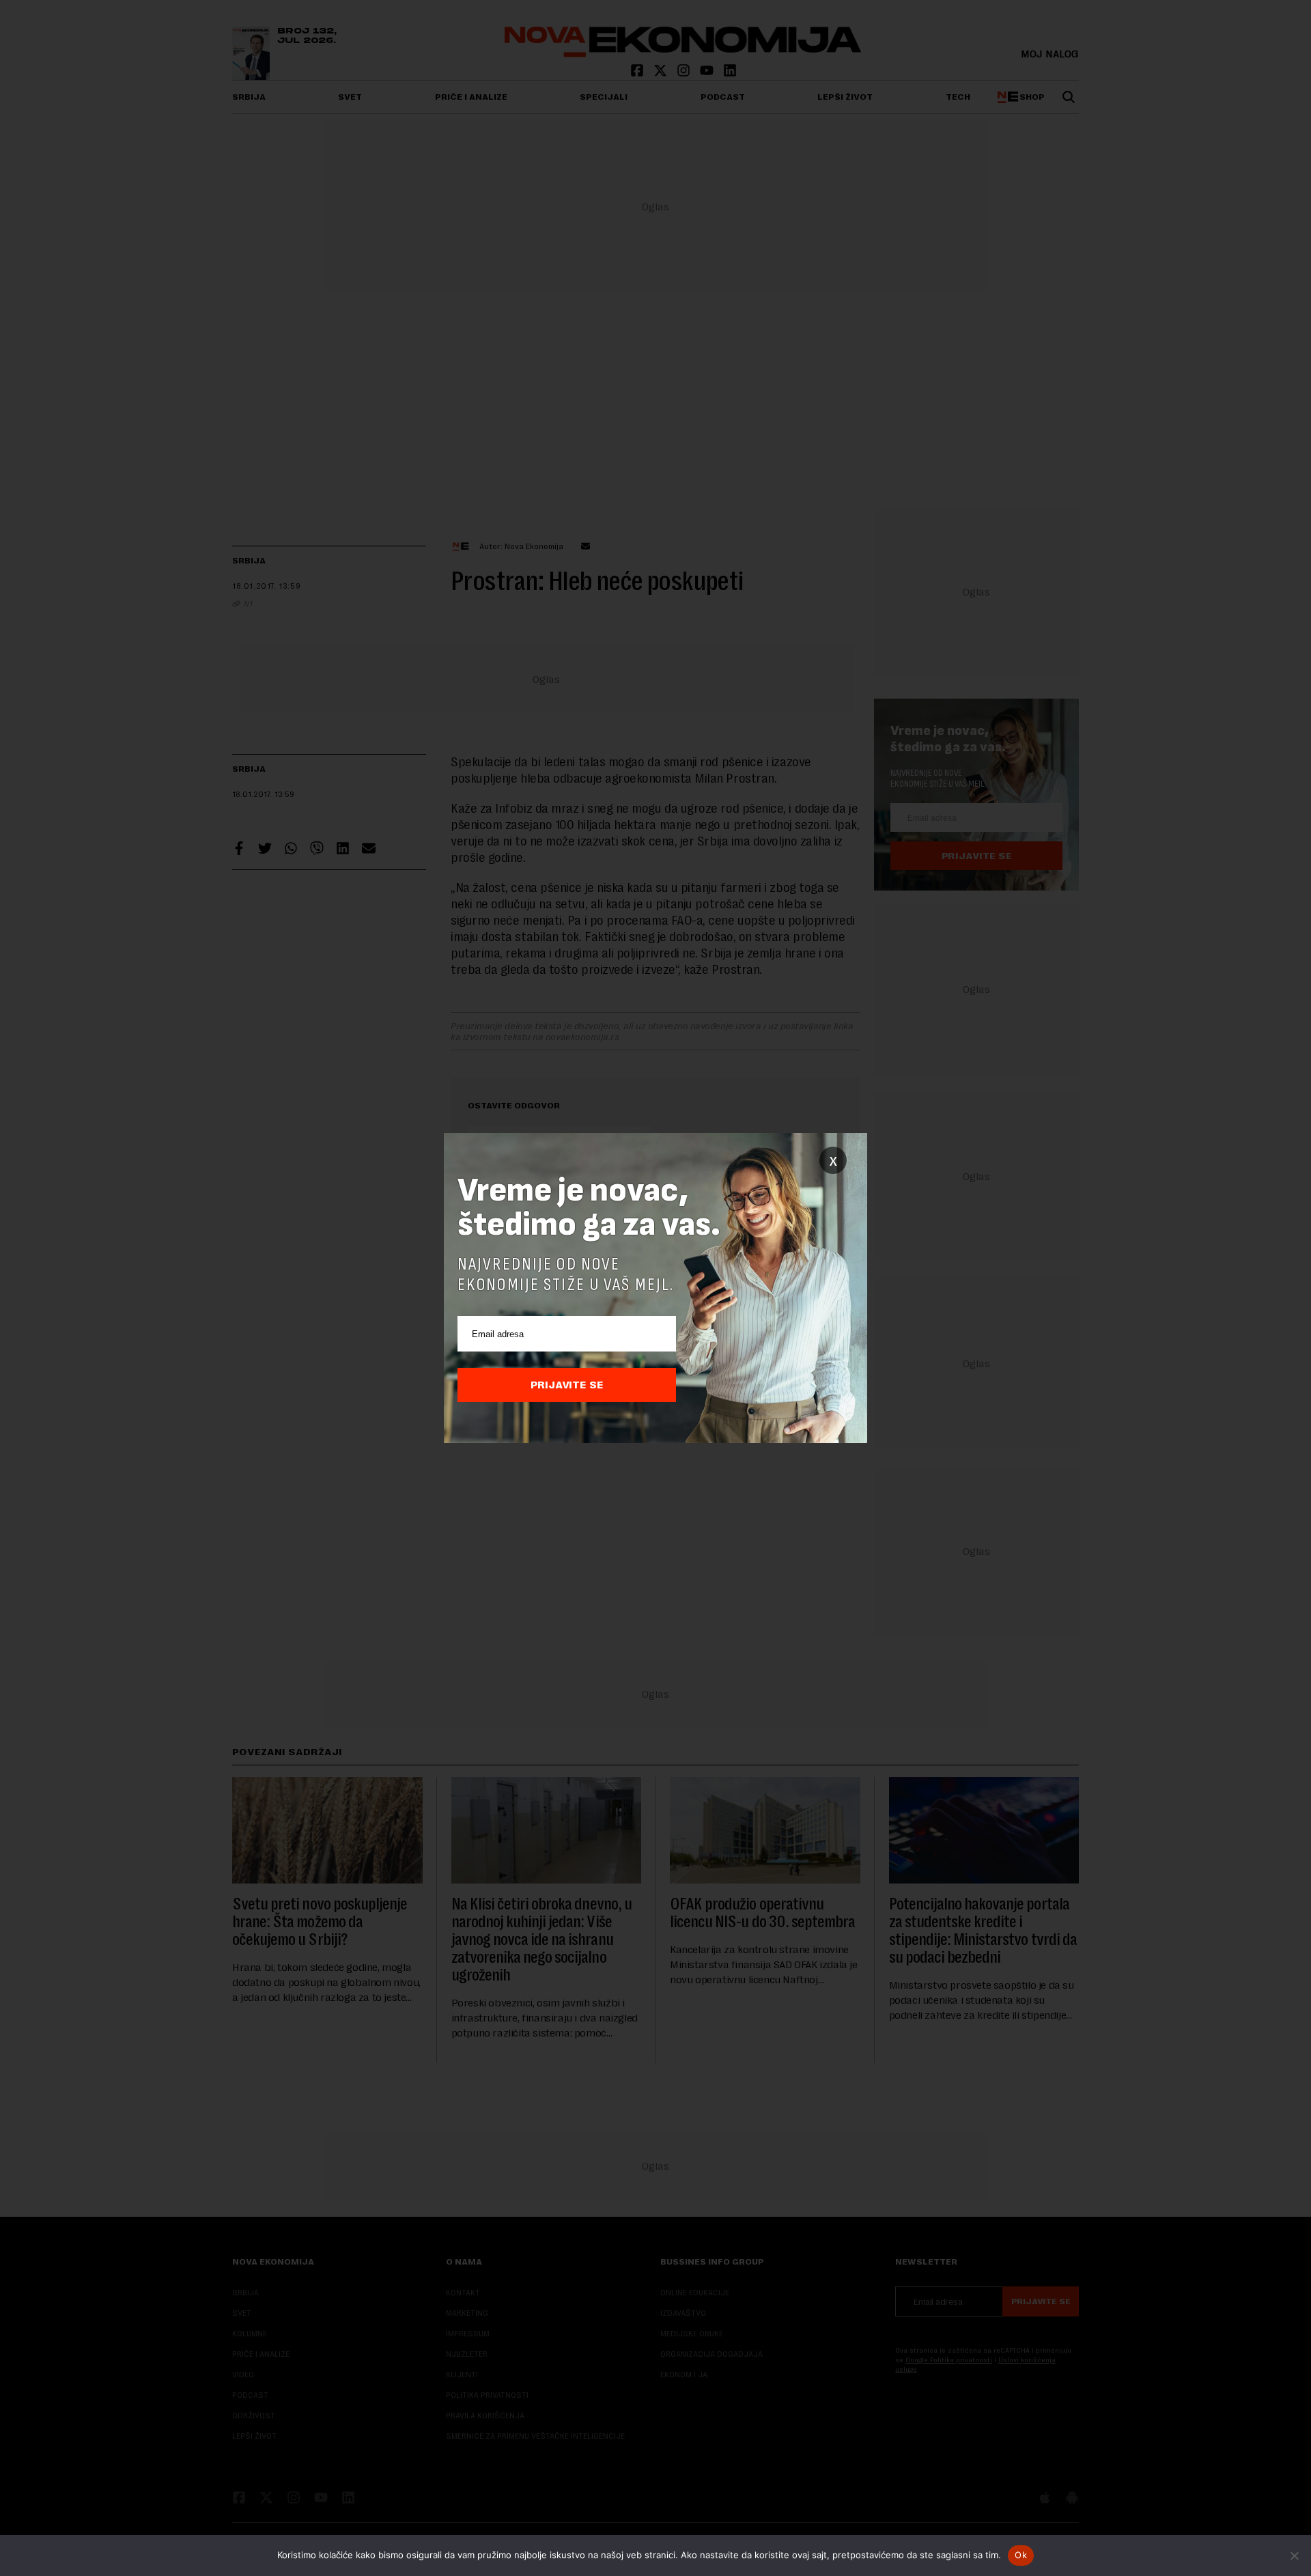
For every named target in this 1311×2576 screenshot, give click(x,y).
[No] (1294, 2556)
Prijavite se (567, 1385)
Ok (1021, 2555)
